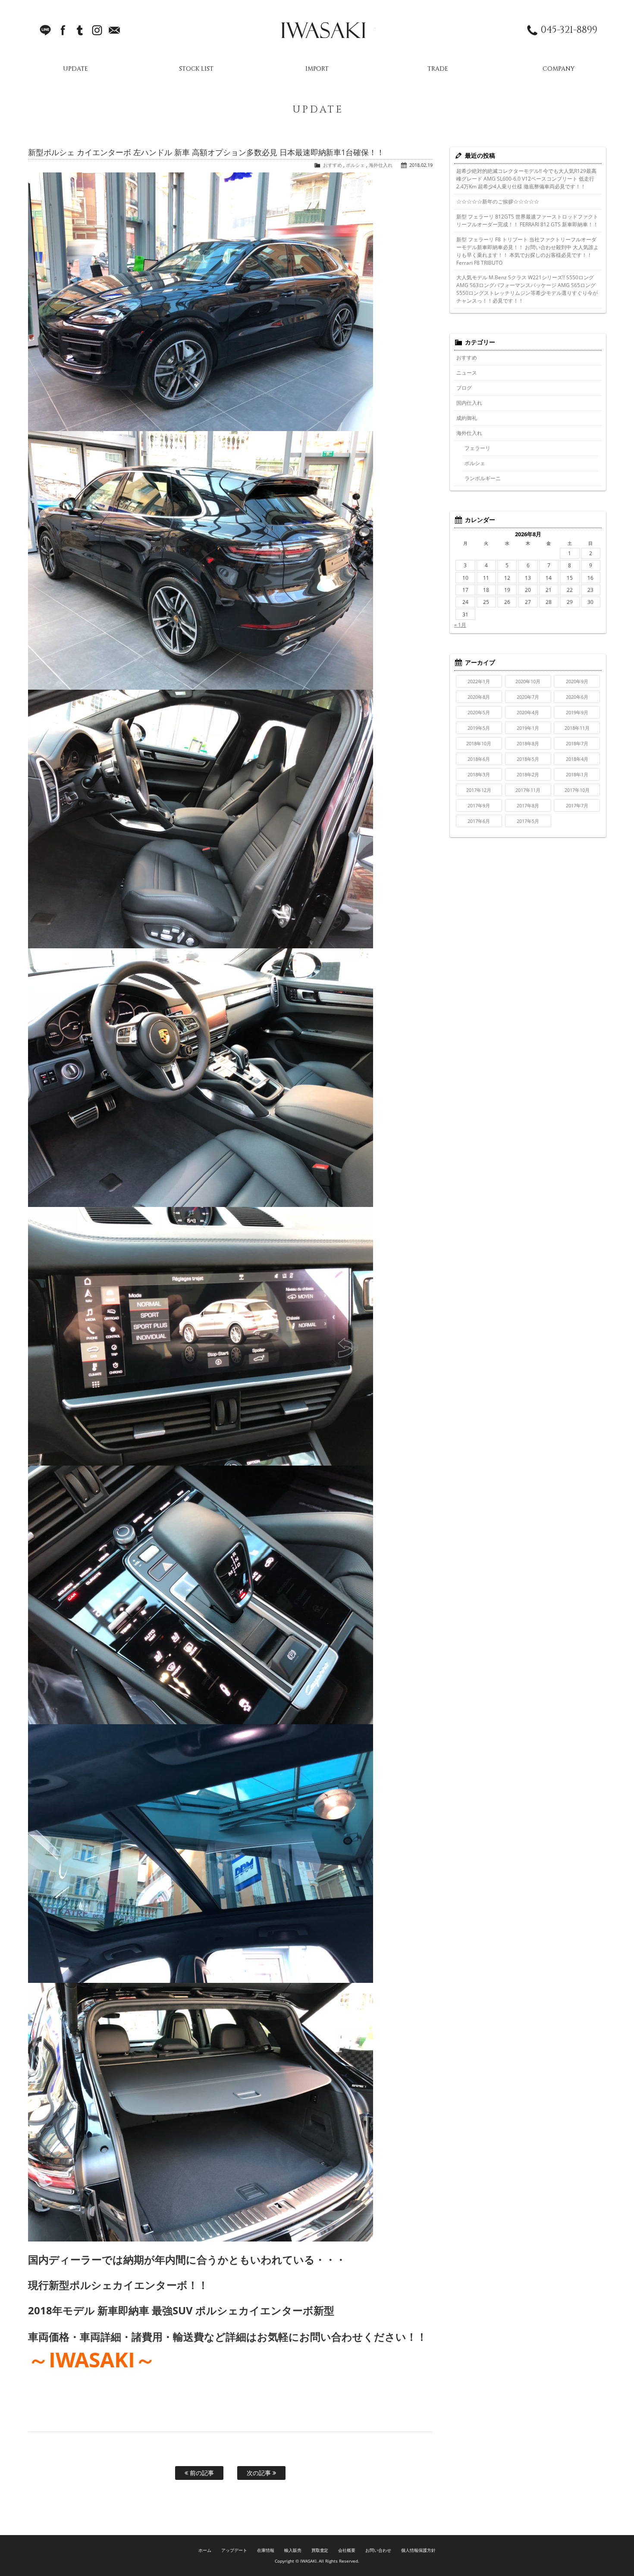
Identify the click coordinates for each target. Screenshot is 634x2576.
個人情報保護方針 (418, 2550)
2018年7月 (577, 743)
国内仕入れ (469, 403)
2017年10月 (577, 790)
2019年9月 (577, 712)
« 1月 (460, 625)
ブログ (464, 388)
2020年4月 (528, 712)
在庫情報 (266, 2550)
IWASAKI (323, 30)
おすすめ (333, 165)
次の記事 (260, 2473)
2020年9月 (577, 681)
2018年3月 (479, 774)
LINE (45, 30)
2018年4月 (577, 759)
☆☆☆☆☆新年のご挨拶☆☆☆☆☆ (498, 202)
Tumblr (80, 30)
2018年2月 (528, 774)
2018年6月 (479, 759)
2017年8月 (528, 805)
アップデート (234, 2550)
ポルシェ (355, 165)
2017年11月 (528, 790)
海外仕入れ (381, 165)
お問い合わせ (378, 2550)
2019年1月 (528, 728)
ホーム (205, 2550)
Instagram (97, 30)
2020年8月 (479, 697)
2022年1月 (479, 681)
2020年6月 (577, 697)
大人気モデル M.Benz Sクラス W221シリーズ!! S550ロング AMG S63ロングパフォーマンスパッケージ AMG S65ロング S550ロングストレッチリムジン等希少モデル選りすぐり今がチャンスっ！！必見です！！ (527, 289)
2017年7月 (577, 805)
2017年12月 (479, 790)
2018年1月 (577, 774)
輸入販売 (293, 2550)
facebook (63, 30)
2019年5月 (479, 728)
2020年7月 (528, 697)
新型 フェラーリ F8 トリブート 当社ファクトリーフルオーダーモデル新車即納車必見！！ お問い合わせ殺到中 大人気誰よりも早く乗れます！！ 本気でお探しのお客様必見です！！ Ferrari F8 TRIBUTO (527, 251)
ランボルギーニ (483, 478)
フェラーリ (477, 448)
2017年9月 (479, 805)
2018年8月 (528, 743)
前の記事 (201, 2473)
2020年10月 (528, 681)
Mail (114, 30)
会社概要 (347, 2550)
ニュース (467, 373)
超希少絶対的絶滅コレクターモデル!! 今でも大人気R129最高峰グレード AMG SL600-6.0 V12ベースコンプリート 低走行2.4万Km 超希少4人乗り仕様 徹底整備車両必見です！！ (526, 179)
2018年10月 (479, 743)
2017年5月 (528, 821)
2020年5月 (479, 712)
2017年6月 (479, 821)
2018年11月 (577, 728)
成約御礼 (467, 418)
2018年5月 (528, 759)
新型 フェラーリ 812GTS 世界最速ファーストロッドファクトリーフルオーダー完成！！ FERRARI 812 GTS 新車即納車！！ (527, 220)
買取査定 (320, 2550)
